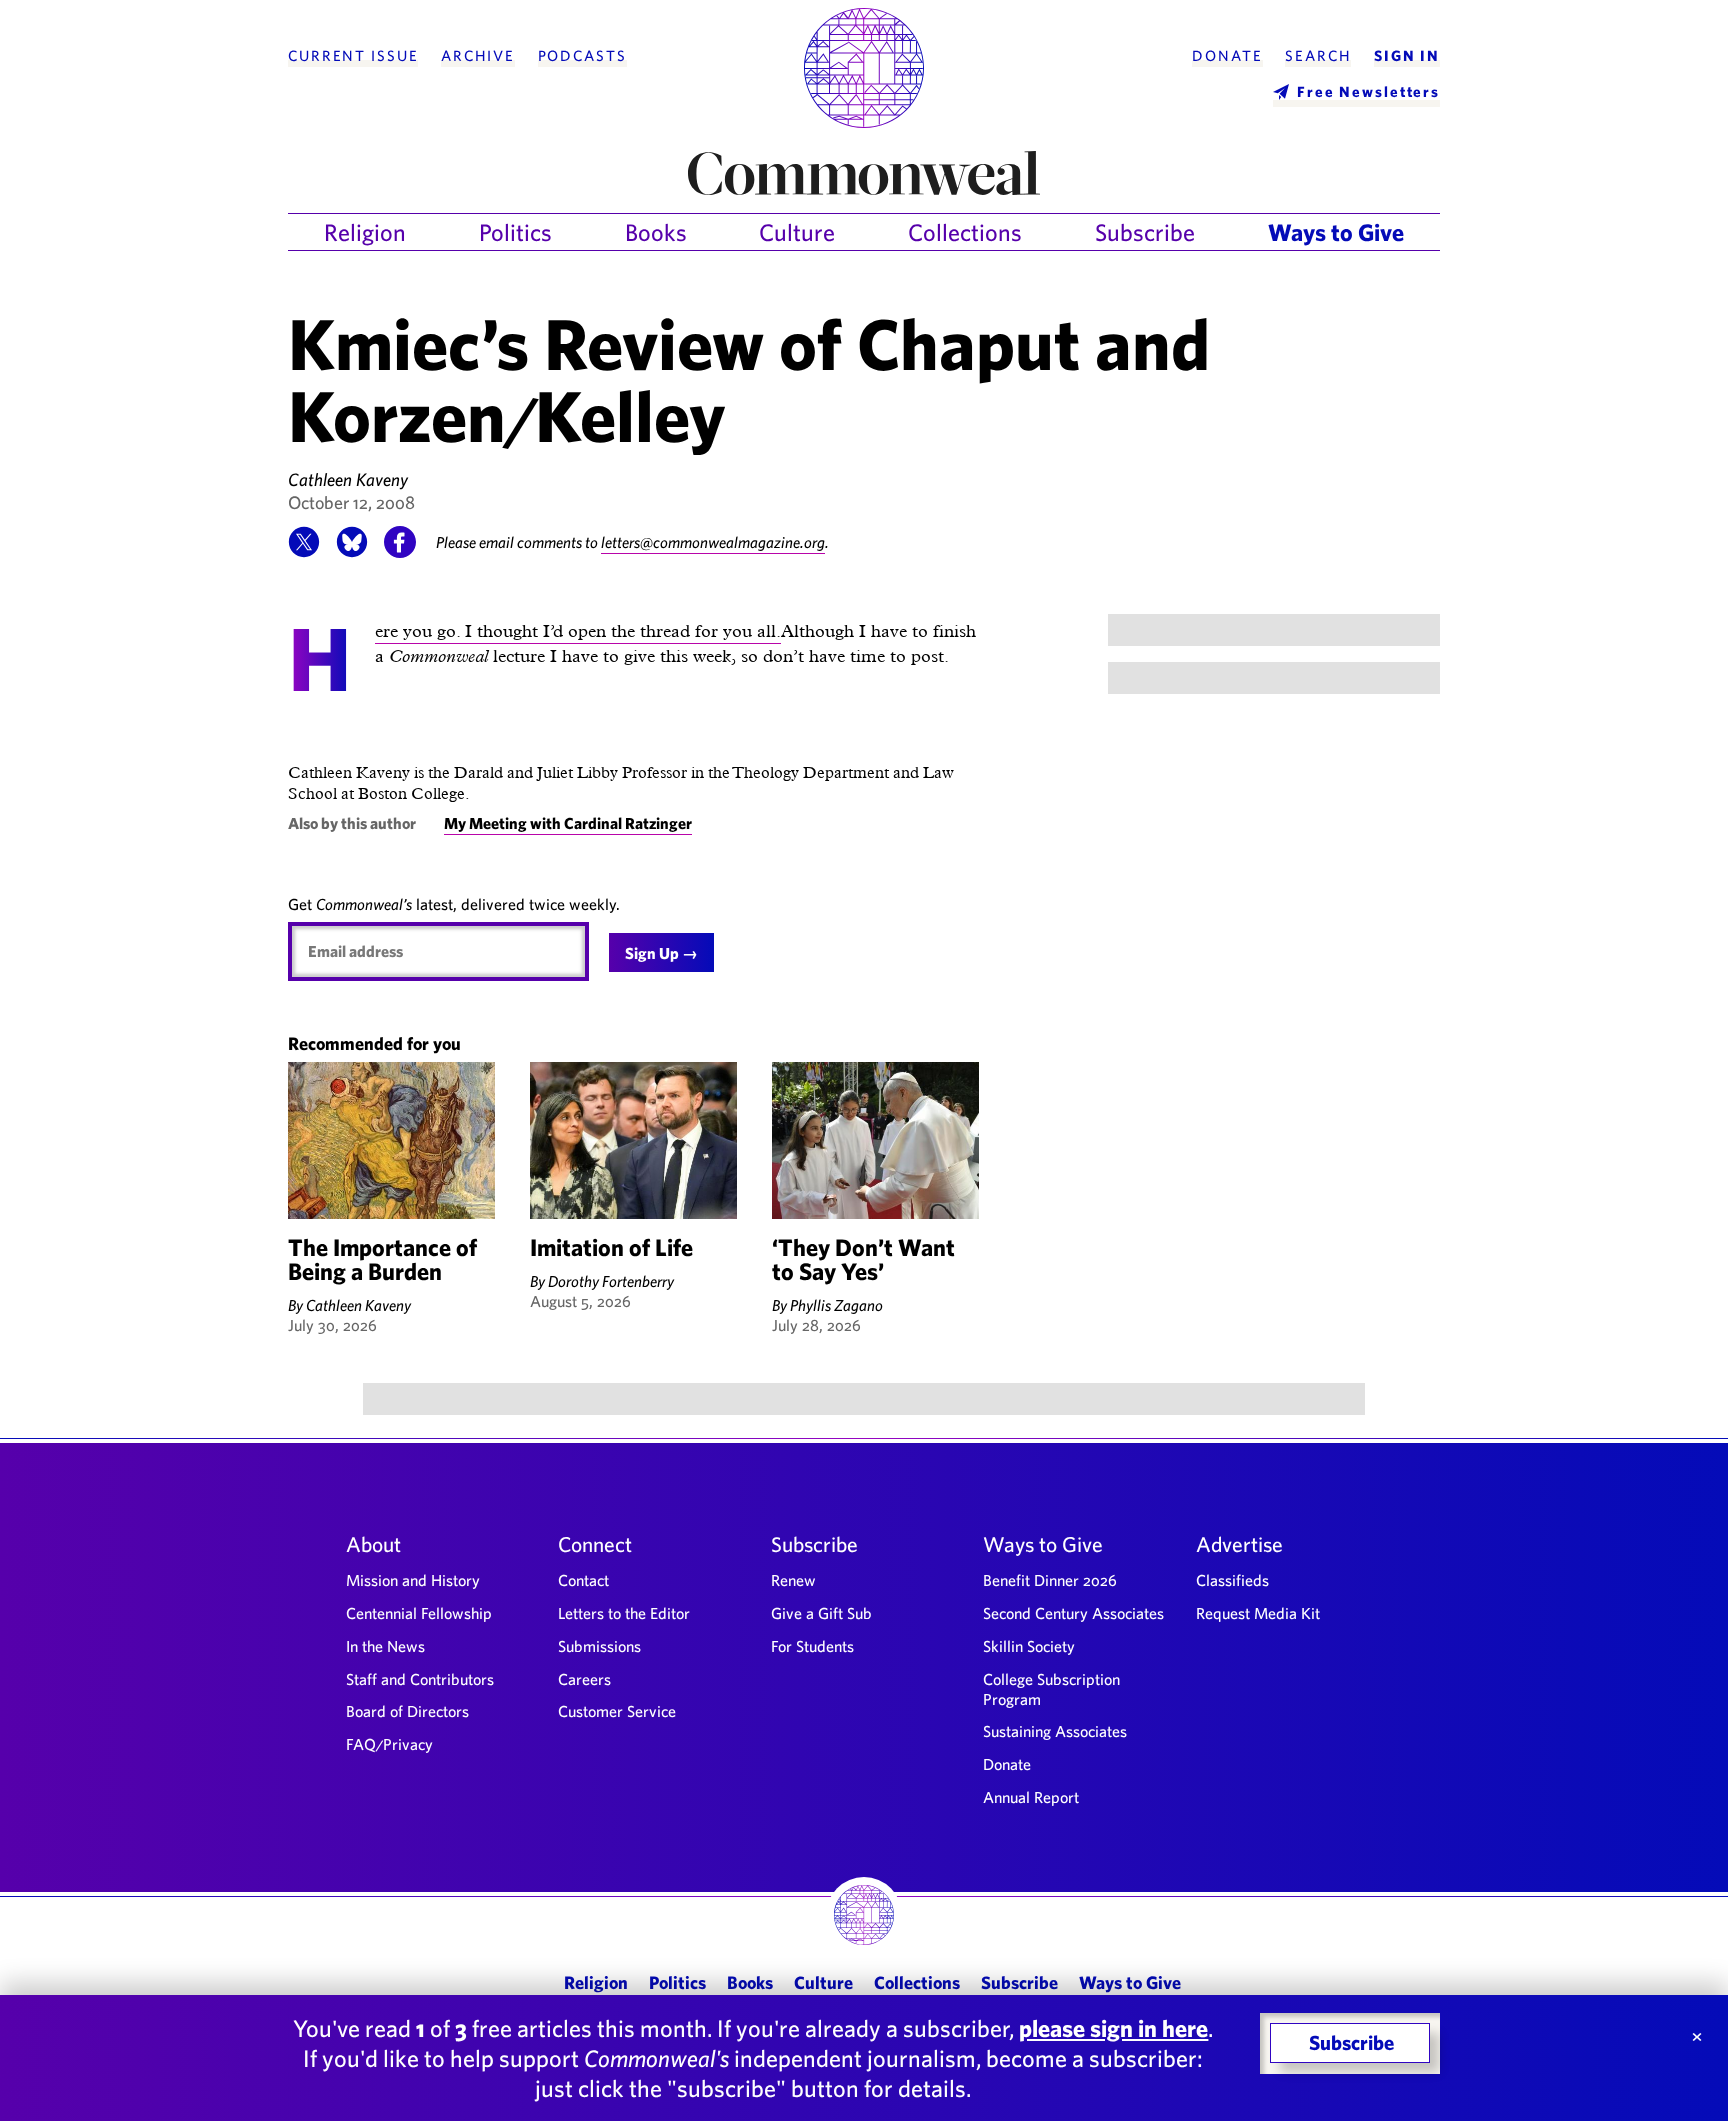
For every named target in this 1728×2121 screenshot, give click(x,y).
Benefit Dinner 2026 (1050, 1580)
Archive (478, 56)
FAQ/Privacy (389, 1744)
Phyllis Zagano (836, 1305)
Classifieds (1232, 1580)
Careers (584, 1679)
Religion (365, 232)
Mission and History (413, 1580)
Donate (1227, 56)
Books (656, 232)
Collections (965, 232)
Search (1318, 56)
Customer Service (617, 1711)
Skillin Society (1029, 1646)
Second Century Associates (1073, 1613)
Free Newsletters (1368, 91)
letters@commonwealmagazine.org (713, 542)
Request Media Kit (1258, 1613)
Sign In (1407, 56)
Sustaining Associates (1055, 1731)
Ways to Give (1336, 232)
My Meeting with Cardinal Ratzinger (568, 823)
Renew (793, 1580)
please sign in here (1113, 2028)
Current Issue (353, 56)
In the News (385, 1646)
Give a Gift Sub (821, 1613)
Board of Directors (407, 1711)
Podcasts (582, 56)
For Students (812, 1646)
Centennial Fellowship (419, 1613)
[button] (304, 552)
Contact (583, 1580)
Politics (515, 232)
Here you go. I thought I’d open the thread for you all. (578, 632)
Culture (797, 232)
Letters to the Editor (624, 1613)
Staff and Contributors (420, 1679)
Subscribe (1145, 232)
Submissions (599, 1646)
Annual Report (1031, 1797)
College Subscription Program (1051, 1689)
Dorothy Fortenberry (611, 1281)
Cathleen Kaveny (348, 479)
